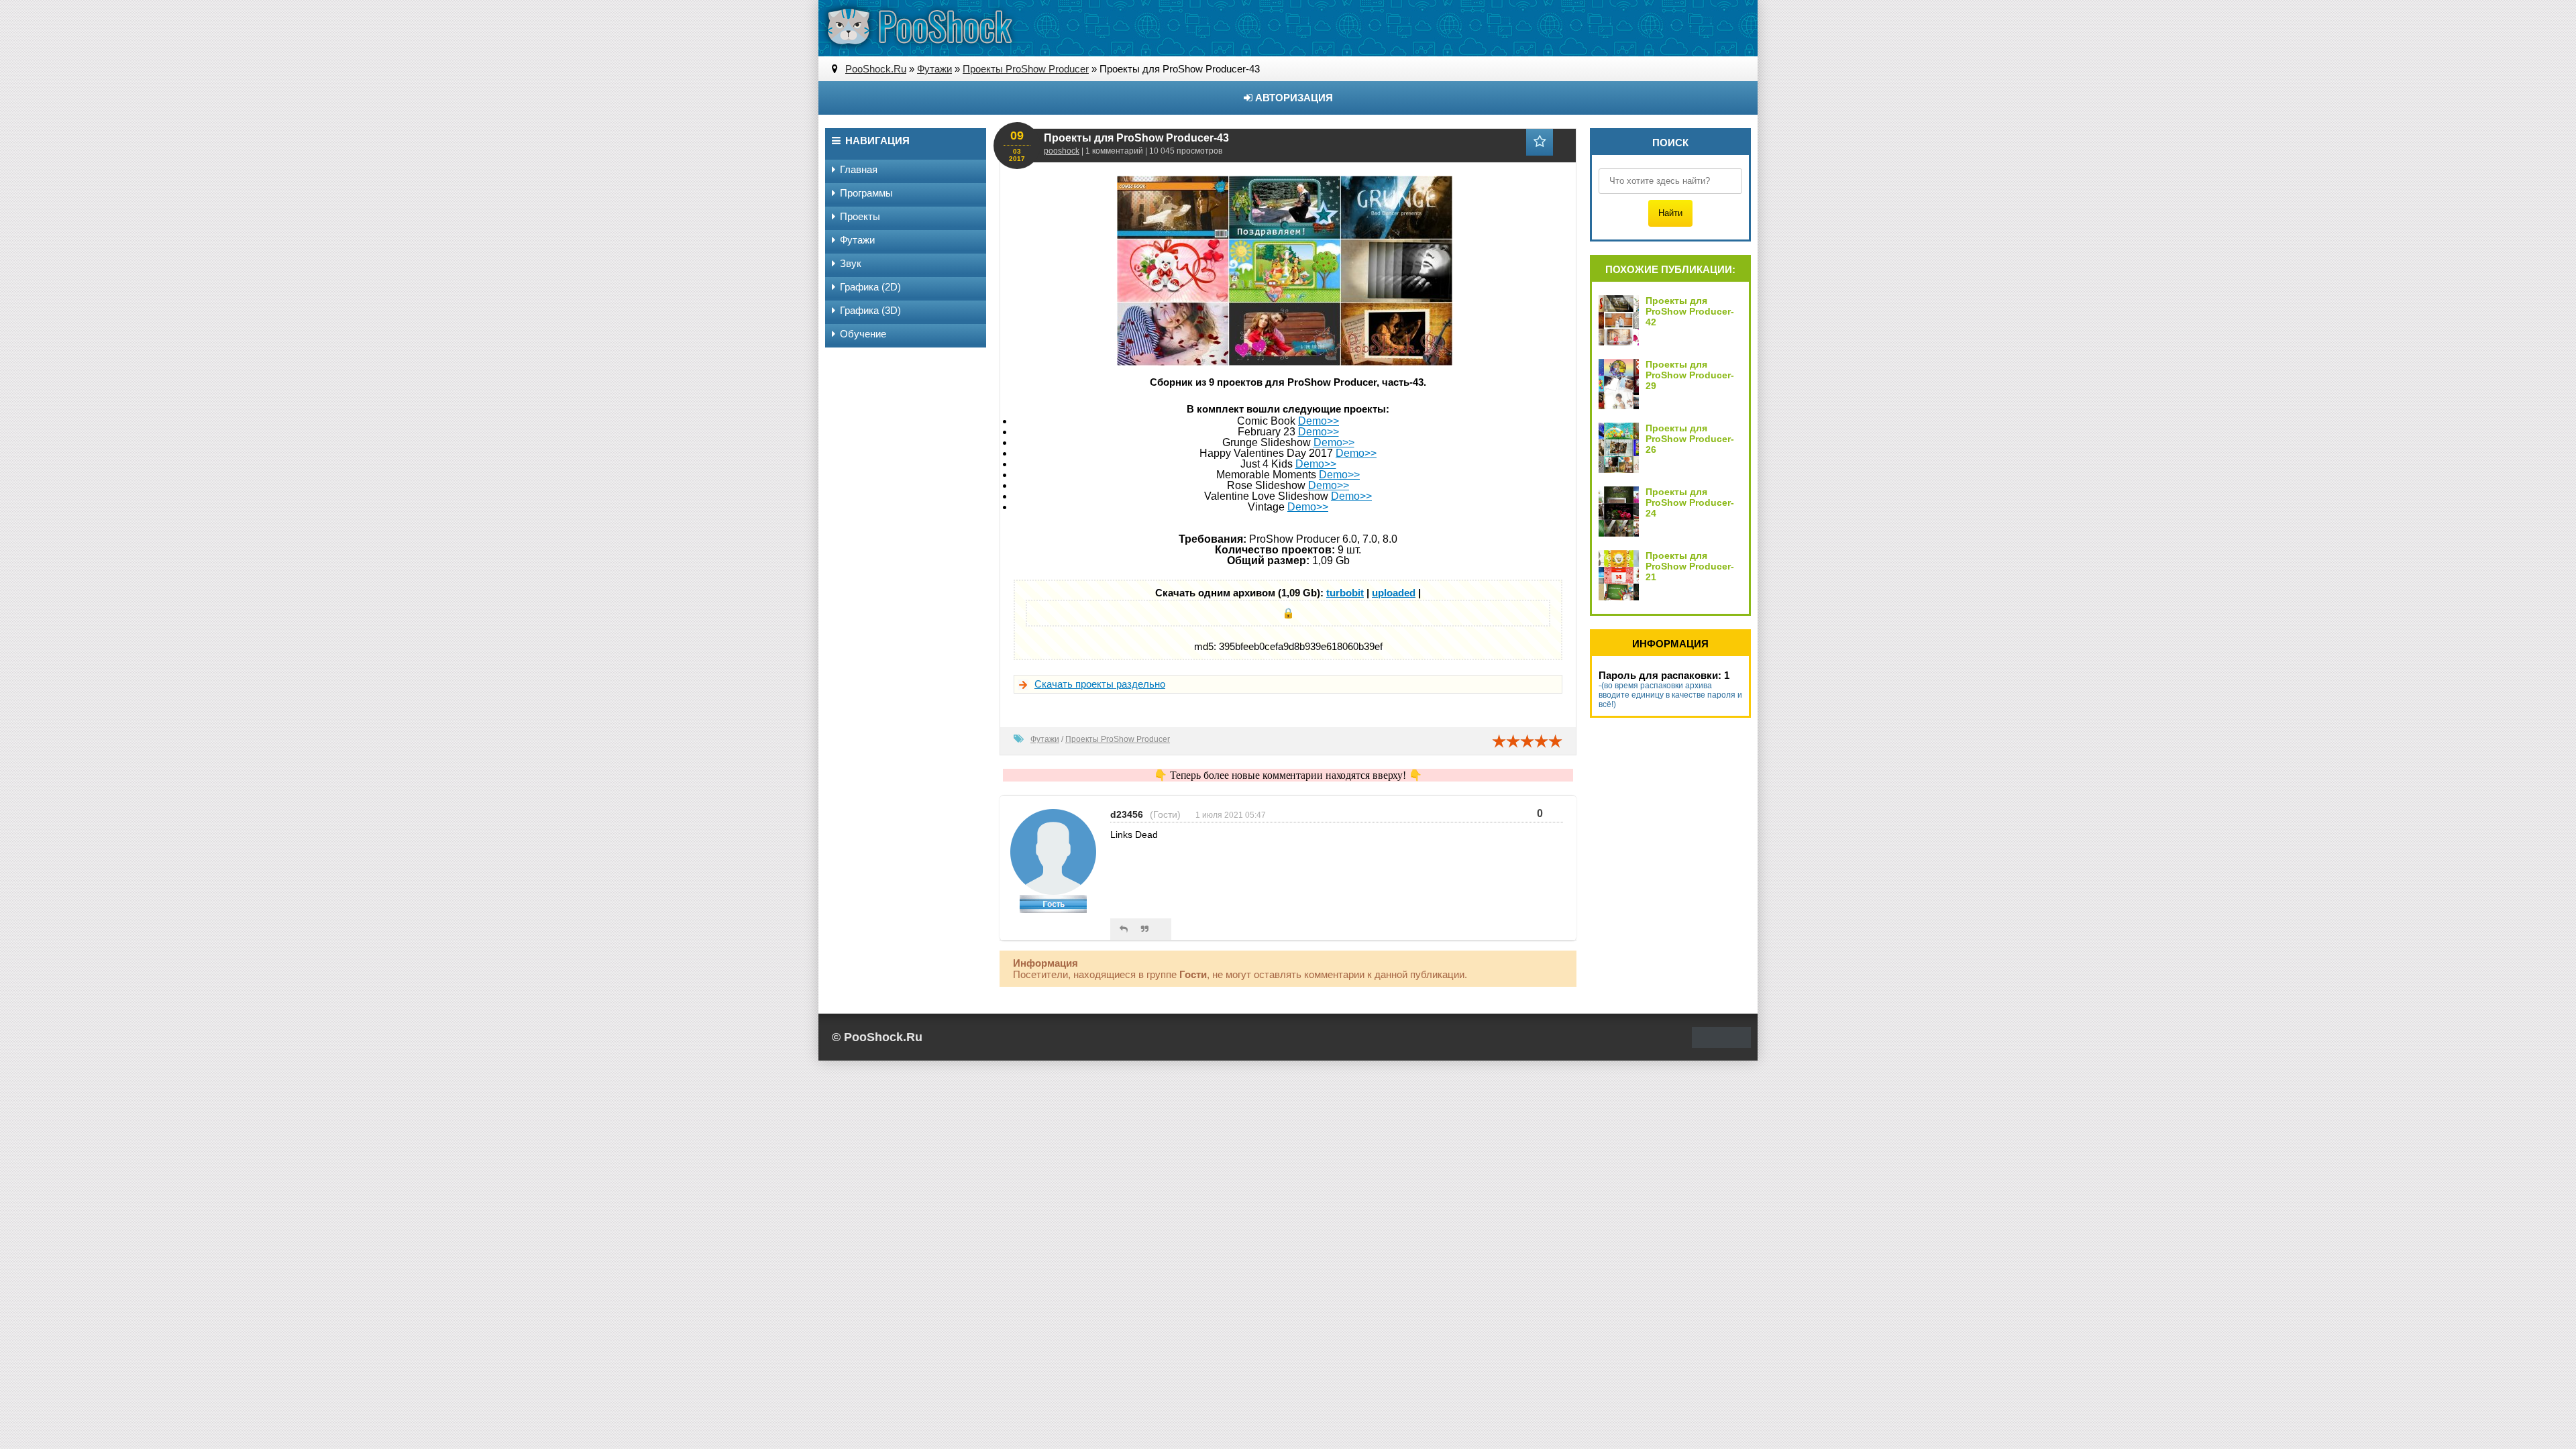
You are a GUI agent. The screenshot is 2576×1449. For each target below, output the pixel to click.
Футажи (1045, 739)
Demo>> (1319, 421)
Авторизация (1293, 98)
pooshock (1062, 151)
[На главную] (919, 27)
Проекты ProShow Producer (1118, 739)
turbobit (1345, 593)
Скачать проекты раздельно (1100, 684)
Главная (859, 169)
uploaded (1394, 593)
